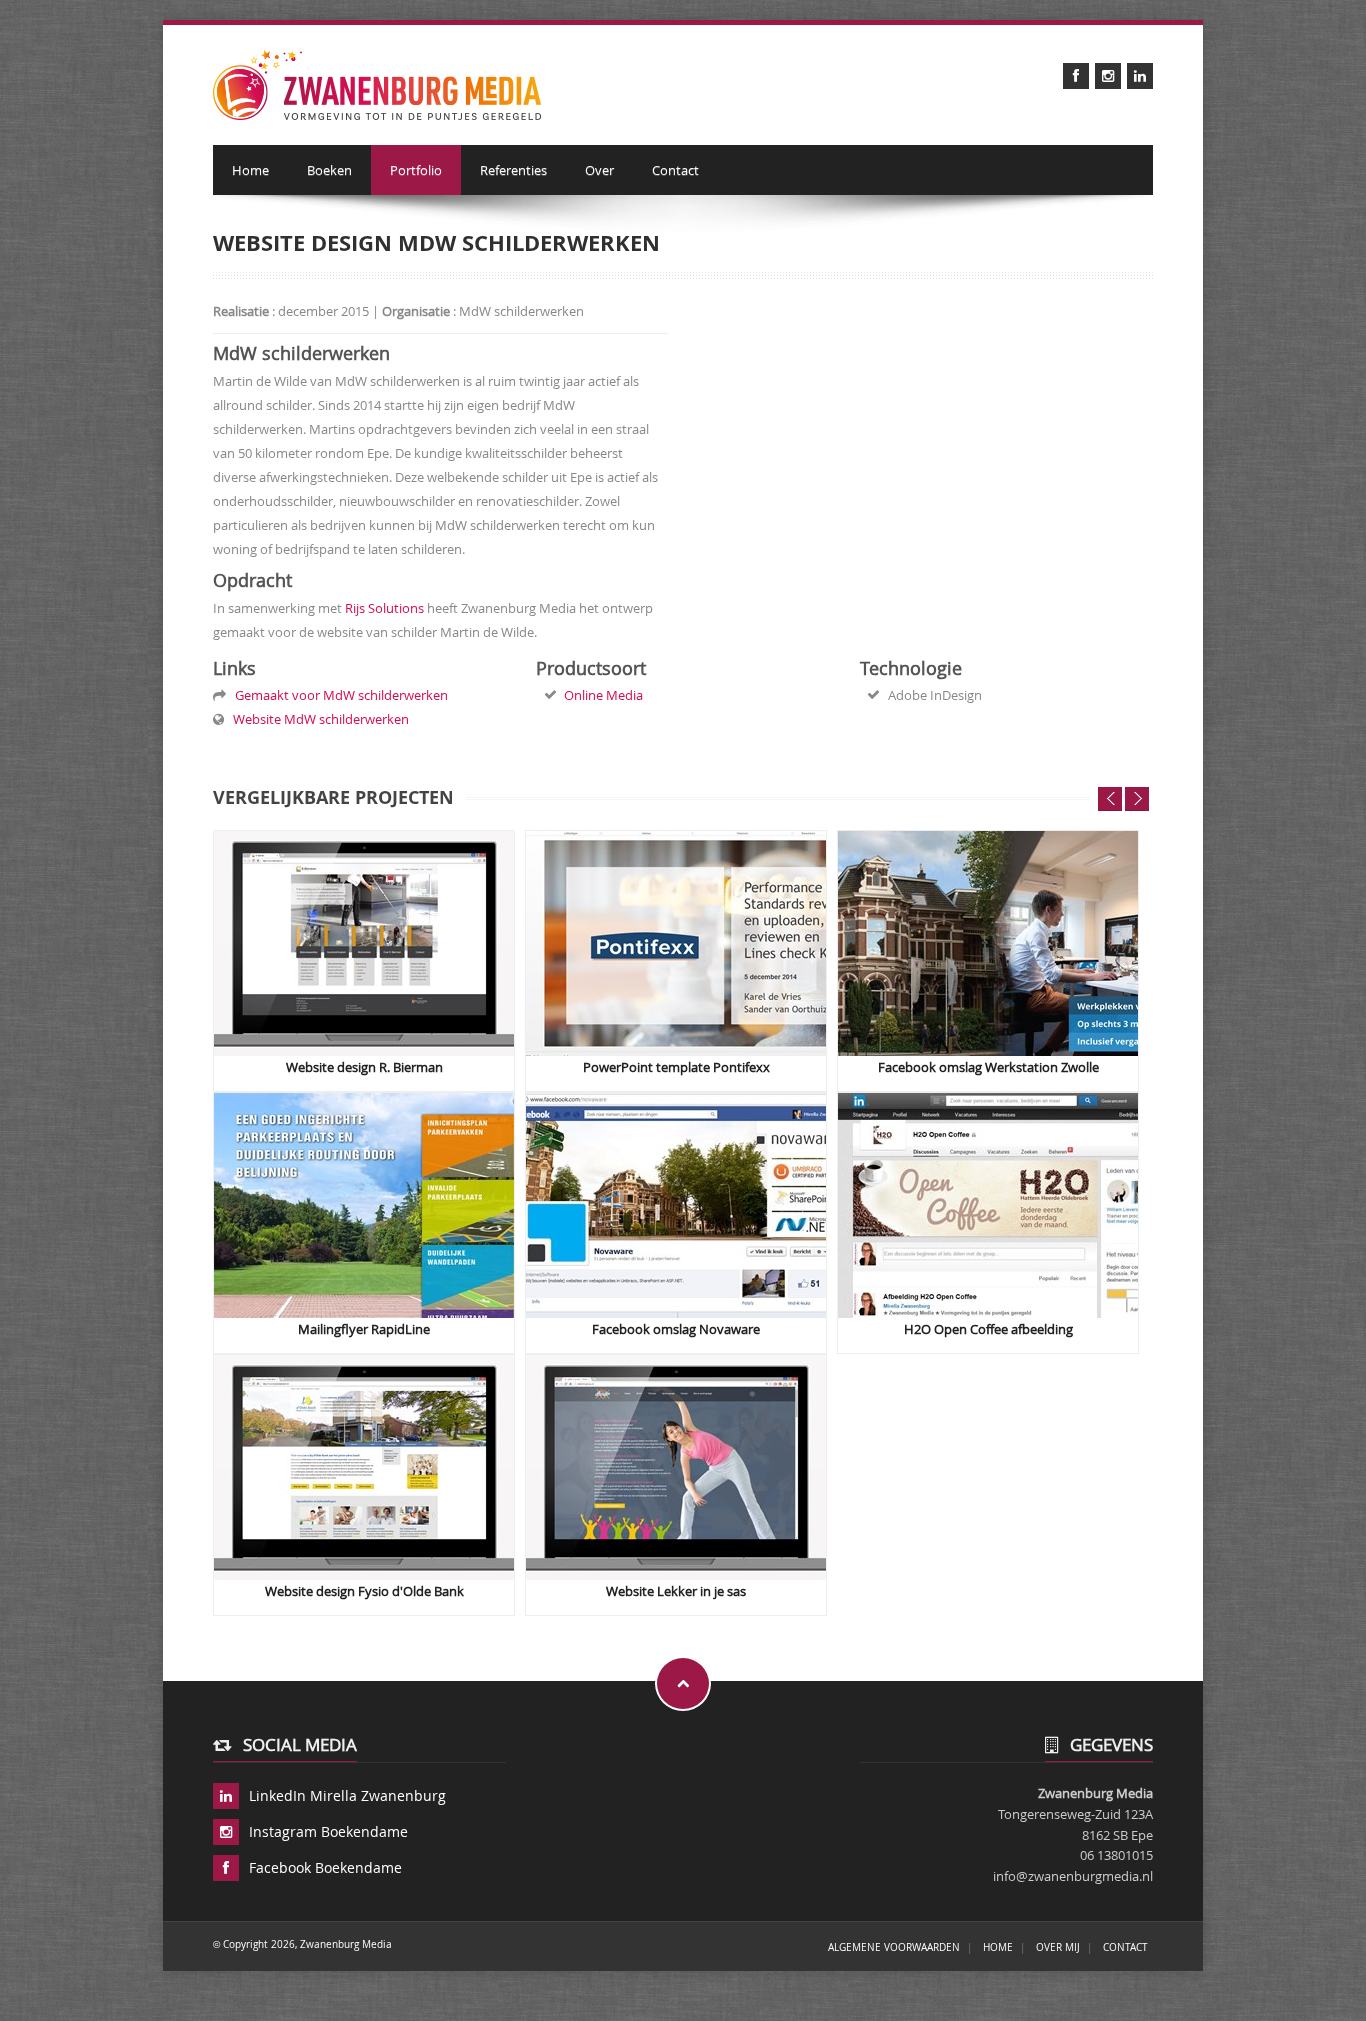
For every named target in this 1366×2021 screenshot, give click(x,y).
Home (250, 170)
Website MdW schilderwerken (318, 719)
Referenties (513, 170)
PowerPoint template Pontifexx (676, 1067)
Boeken (329, 170)
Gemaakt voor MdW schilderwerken (338, 695)
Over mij (1058, 1947)
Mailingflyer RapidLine (364, 1329)
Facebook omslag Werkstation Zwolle (988, 1067)
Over (599, 170)
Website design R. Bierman (364, 1067)
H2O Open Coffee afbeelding (988, 1329)
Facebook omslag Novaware (676, 1329)
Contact (675, 170)
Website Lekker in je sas (676, 1591)
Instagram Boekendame (328, 1831)
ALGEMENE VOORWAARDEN (894, 1947)
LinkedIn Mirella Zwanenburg (347, 1795)
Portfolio (416, 170)
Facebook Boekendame (325, 1867)
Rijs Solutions (384, 608)
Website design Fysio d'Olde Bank (364, 1591)
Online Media (603, 695)
